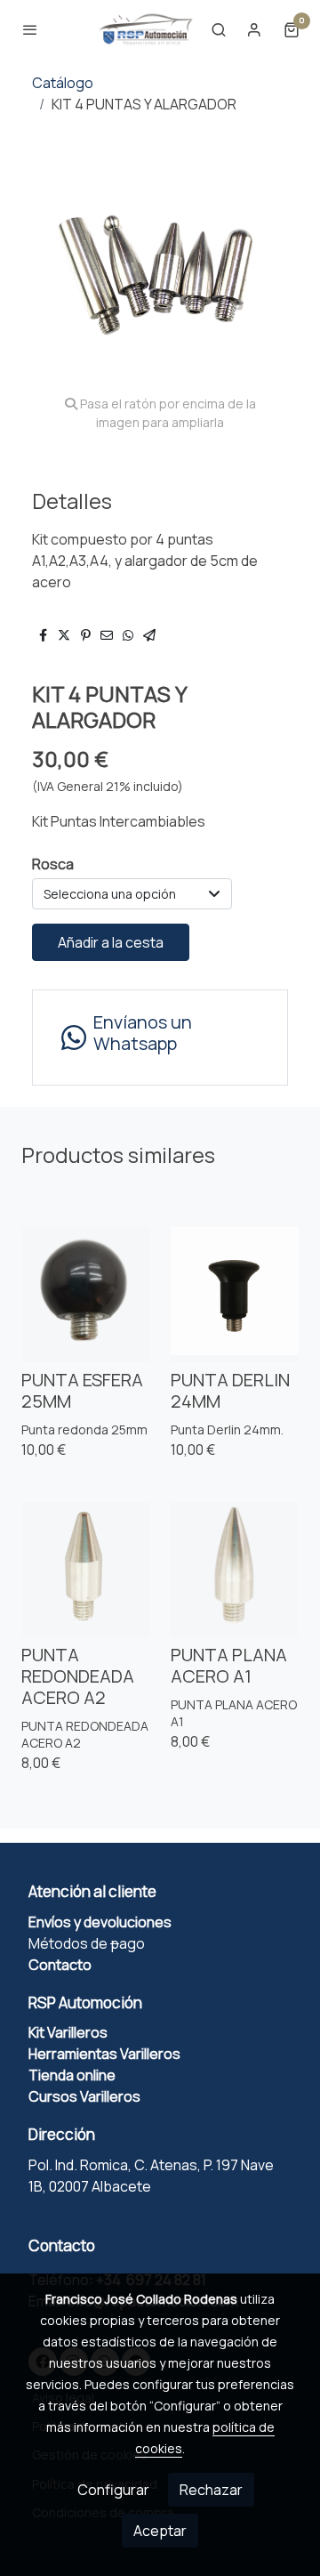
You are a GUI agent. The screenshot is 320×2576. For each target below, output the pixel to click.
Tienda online (73, 2075)
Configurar (113, 2490)
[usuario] (254, 29)
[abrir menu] (30, 29)
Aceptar (160, 2531)
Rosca (53, 864)
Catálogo (63, 83)
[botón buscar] (219, 29)
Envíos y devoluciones (100, 1922)
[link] (146, 29)
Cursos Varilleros (84, 2096)
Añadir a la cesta (111, 942)
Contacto (60, 1965)
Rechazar (211, 2490)
